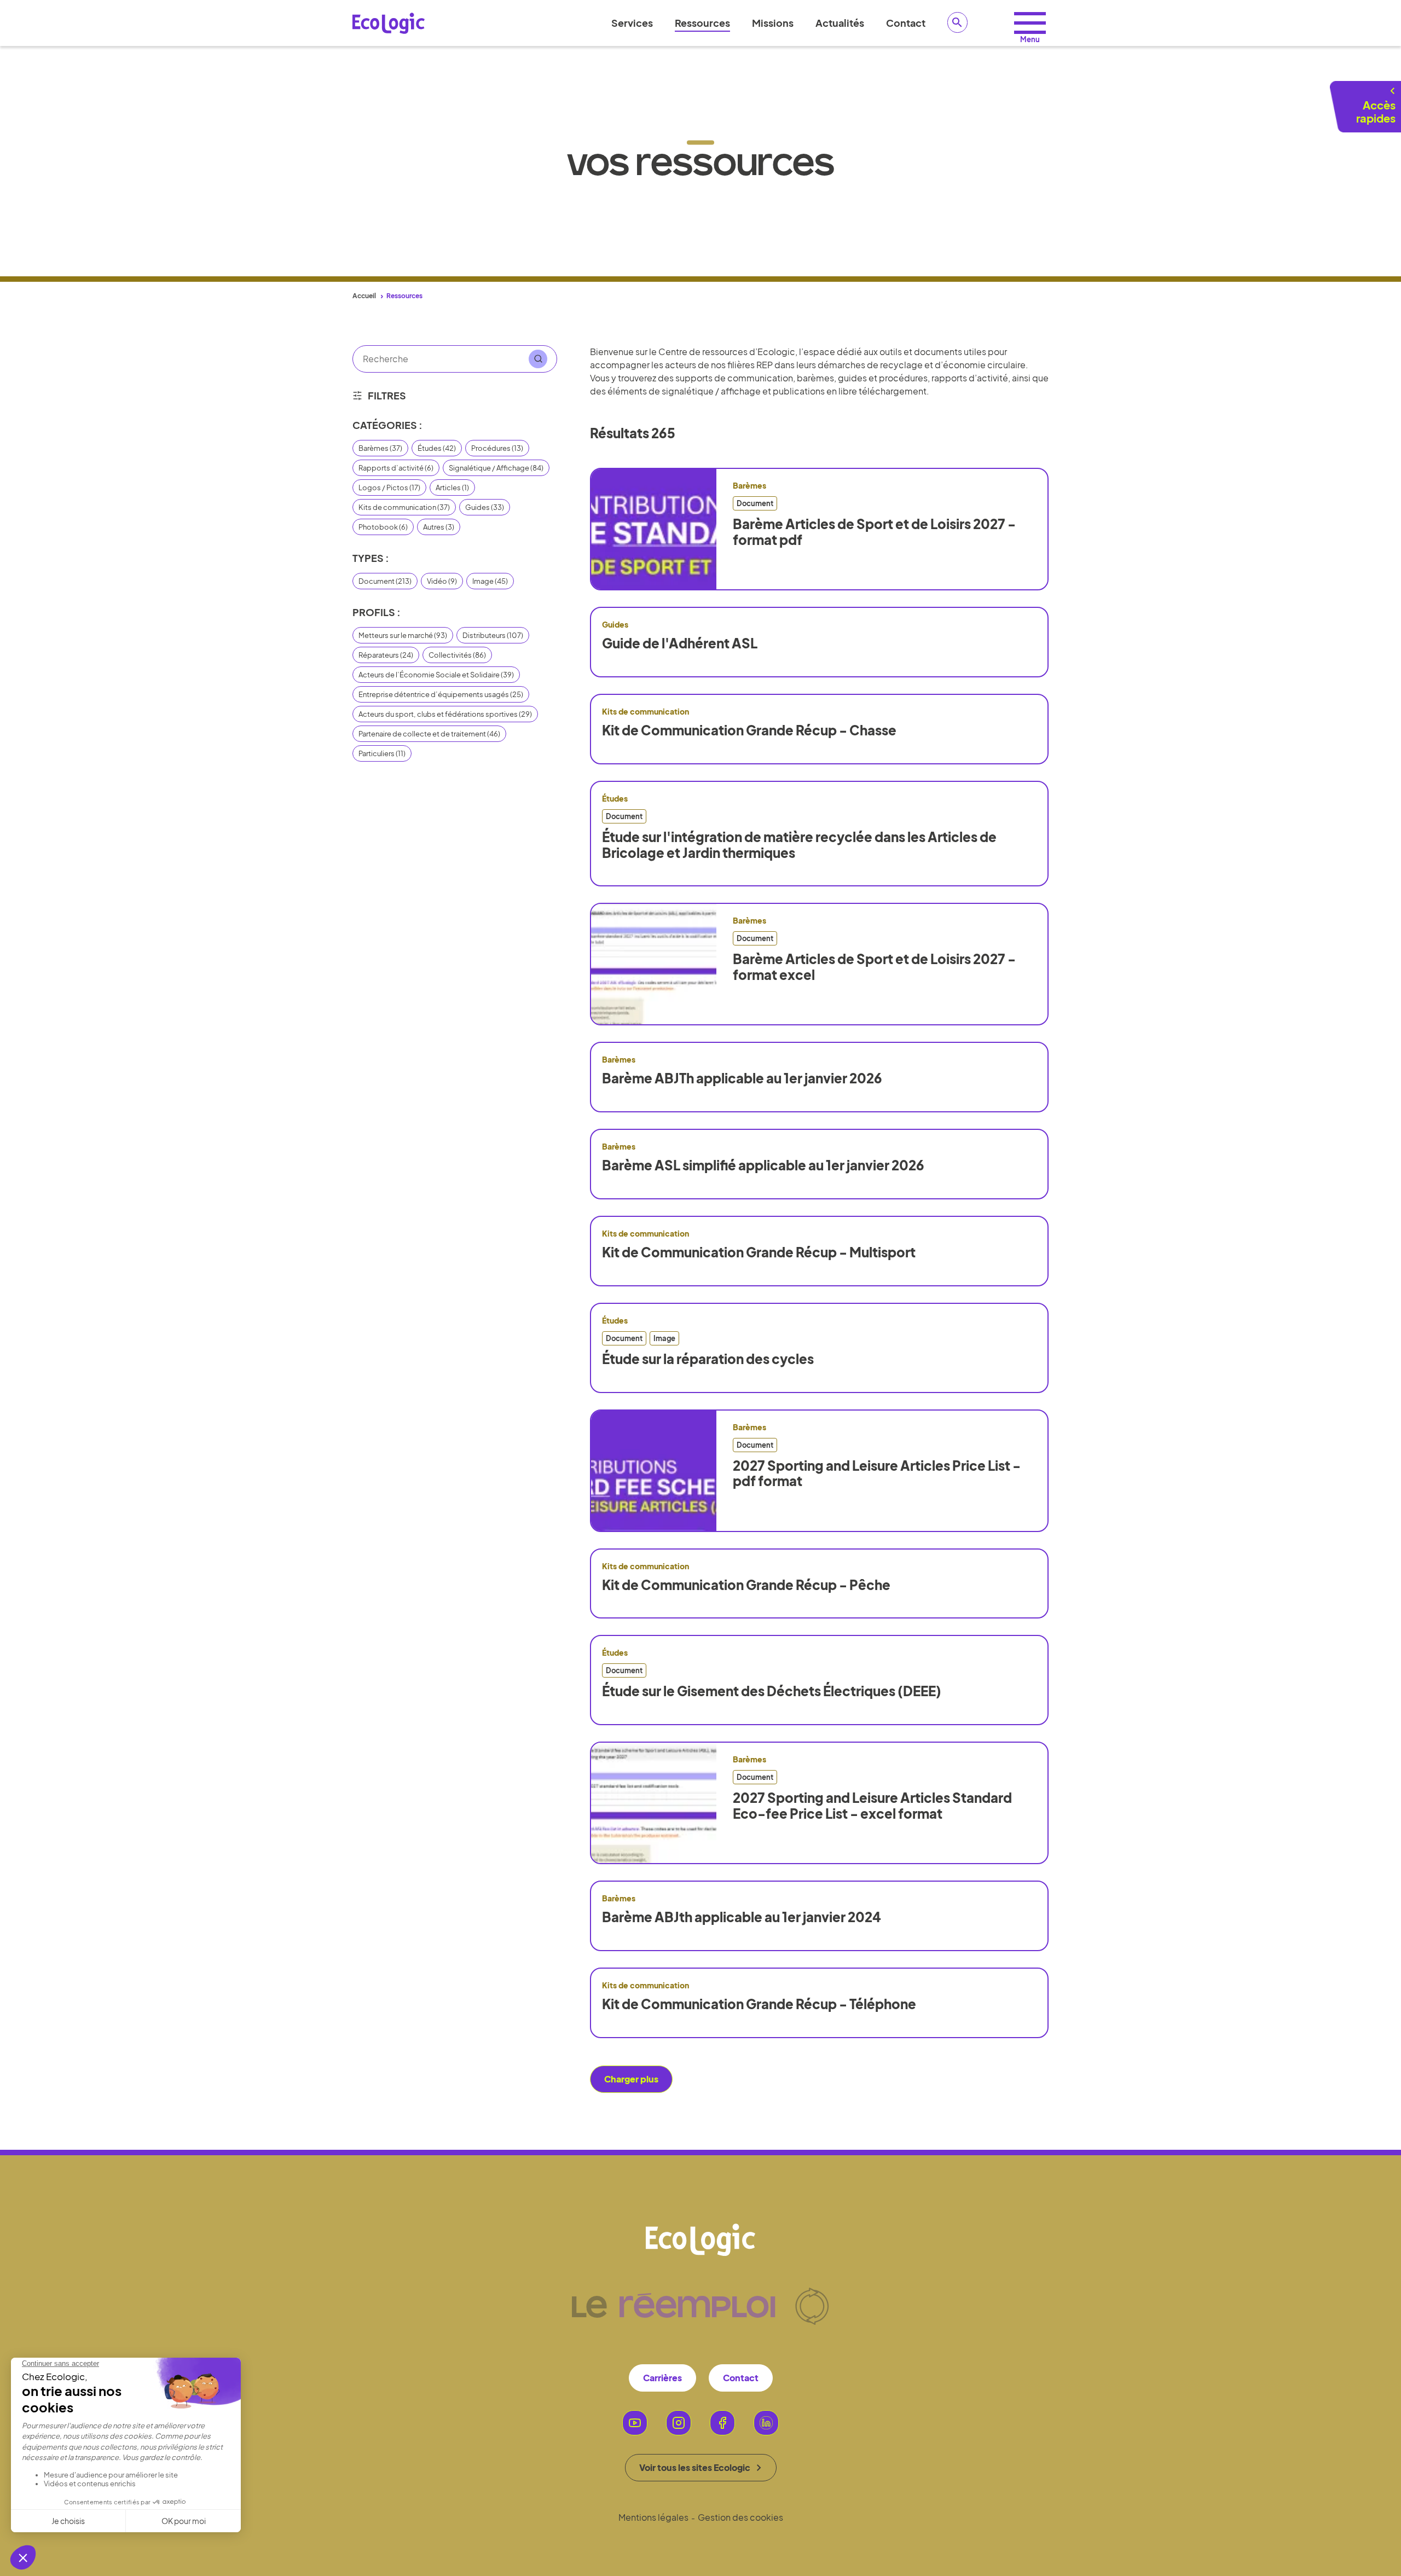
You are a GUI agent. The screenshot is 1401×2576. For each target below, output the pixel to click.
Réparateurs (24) (386, 655)
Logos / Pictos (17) (389, 488)
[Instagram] (679, 2423)
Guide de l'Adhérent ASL (680, 643)
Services (632, 23)
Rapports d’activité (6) (396, 468)
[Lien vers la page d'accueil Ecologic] (389, 23)
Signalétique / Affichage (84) (496, 468)
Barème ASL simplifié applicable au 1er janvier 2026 (763, 1165)
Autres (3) (439, 527)
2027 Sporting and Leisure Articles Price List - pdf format (877, 1473)
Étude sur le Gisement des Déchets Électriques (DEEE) (772, 1691)
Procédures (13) (497, 448)
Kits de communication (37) (404, 507)
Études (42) (437, 448)
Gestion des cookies (740, 2517)
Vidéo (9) (442, 581)
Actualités (840, 23)
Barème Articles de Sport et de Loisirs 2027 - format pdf (874, 532)
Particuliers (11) (382, 753)
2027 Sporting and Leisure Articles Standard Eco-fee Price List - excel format (872, 1806)
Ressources (702, 23)
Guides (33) (485, 507)
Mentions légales (653, 2517)
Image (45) (490, 581)
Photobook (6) (383, 527)
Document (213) (385, 581)
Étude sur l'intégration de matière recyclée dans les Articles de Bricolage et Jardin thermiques (799, 845)
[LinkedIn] (766, 2423)
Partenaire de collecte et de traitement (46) (429, 734)
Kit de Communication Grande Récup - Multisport (759, 1252)
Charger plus (631, 2079)
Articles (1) (452, 488)
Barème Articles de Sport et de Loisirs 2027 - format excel (874, 967)
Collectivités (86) (457, 655)
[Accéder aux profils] (1030, 23)
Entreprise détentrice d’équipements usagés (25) (441, 694)
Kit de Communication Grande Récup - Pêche (746, 1585)
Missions (773, 23)
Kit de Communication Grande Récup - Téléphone (759, 2004)
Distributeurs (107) (493, 635)
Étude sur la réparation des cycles (708, 1359)
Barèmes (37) (380, 448)
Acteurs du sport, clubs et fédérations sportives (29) (445, 714)
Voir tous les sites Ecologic (695, 2467)
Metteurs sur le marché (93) (403, 635)
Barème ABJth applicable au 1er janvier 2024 (742, 1917)
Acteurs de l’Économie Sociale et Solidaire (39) (436, 675)
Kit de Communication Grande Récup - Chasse (749, 730)
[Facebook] (722, 2423)
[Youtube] (635, 2423)
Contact (906, 23)
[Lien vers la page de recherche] (958, 22)
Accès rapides (1376, 111)
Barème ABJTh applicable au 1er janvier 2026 (742, 1078)
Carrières (662, 2378)
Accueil (364, 296)
